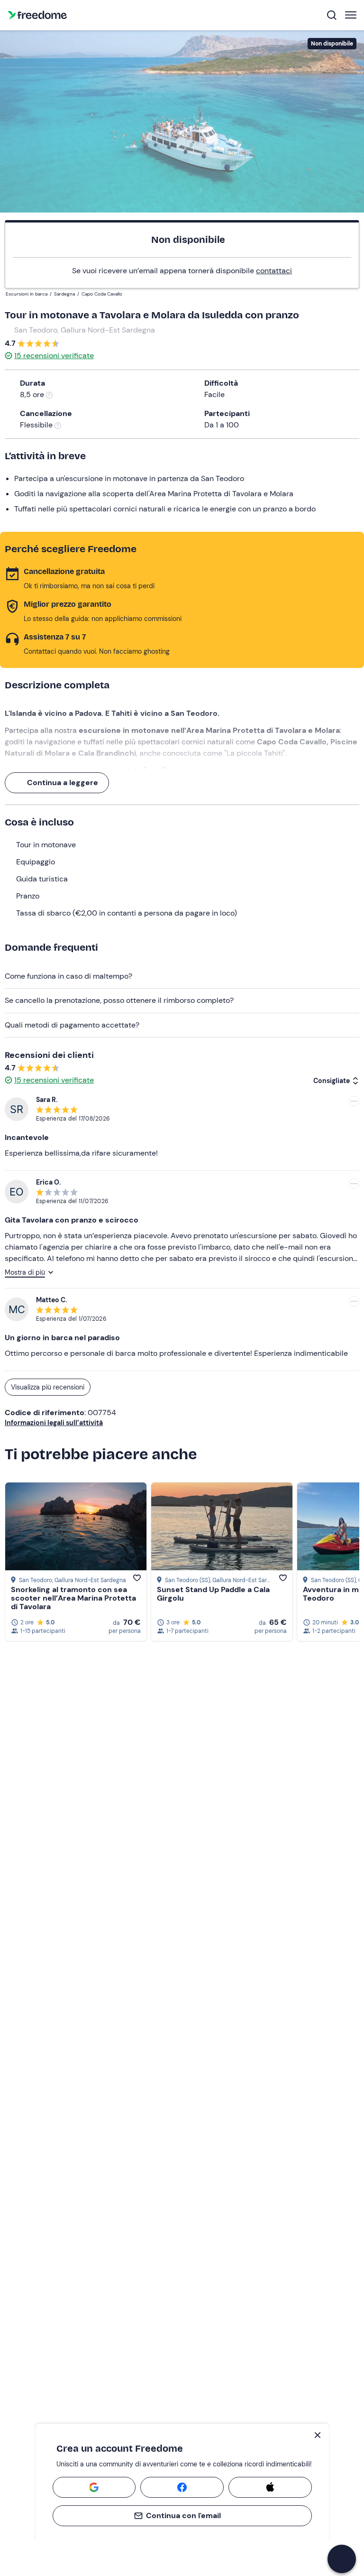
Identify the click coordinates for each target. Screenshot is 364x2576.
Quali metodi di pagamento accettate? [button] (72, 1025)
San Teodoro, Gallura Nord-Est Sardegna (85, 330)
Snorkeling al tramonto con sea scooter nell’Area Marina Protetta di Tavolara (73, 1598)
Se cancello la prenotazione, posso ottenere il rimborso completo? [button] (119, 1000)
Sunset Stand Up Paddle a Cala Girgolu (213, 1594)
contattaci (274, 271)
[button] (342, 2559)
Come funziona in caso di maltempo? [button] (68, 976)
